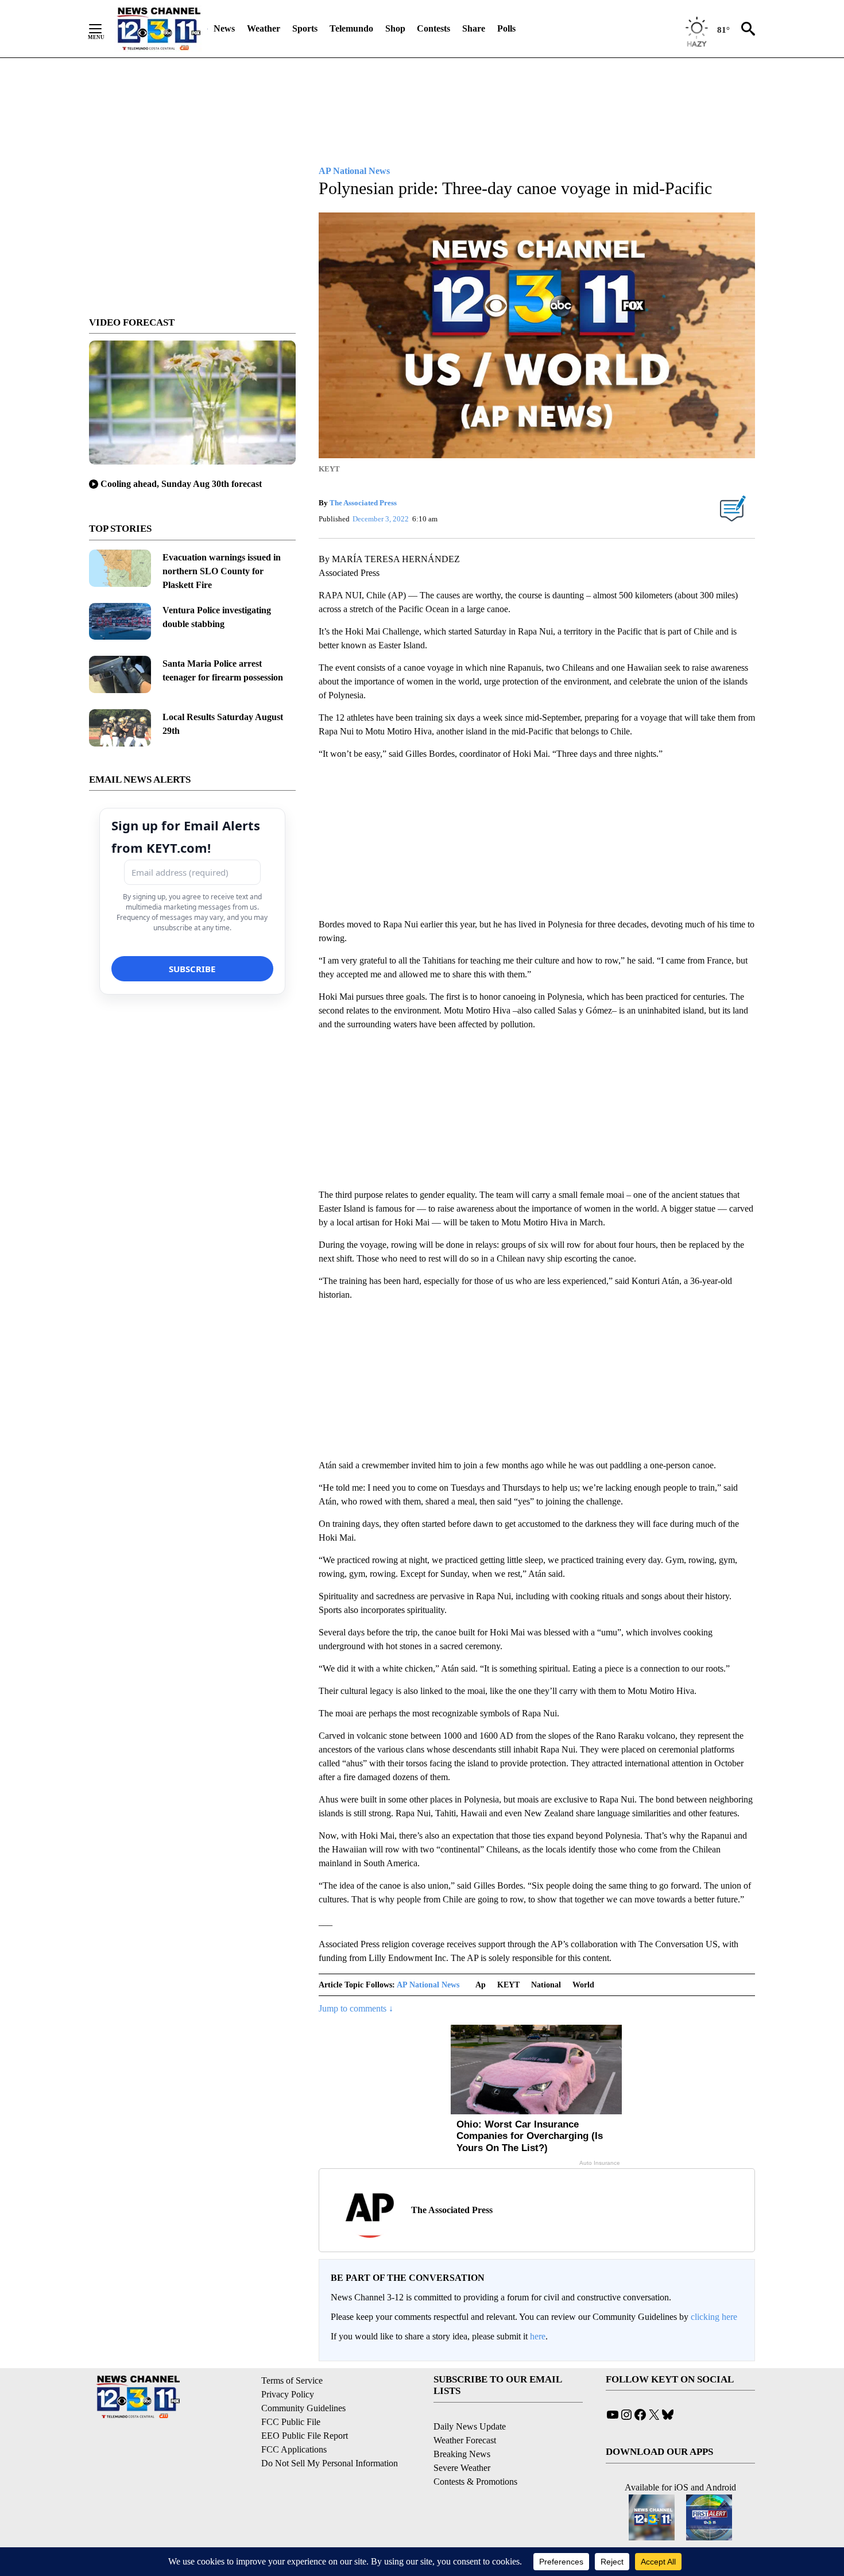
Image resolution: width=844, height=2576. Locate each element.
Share (474, 28)
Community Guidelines (303, 2408)
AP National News (428, 1985)
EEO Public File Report (305, 2436)
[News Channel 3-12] (158, 29)
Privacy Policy (288, 2394)
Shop (395, 28)
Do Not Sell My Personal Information (330, 2463)
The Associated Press (363, 503)
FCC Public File (291, 2422)
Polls (506, 28)
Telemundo (351, 28)
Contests (433, 28)
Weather (264, 28)
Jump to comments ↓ (356, 2008)
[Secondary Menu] (104, 29)
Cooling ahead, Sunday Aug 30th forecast (181, 484)
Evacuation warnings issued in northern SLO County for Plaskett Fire (222, 571)
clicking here (714, 2317)
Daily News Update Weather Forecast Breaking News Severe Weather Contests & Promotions (475, 2454)
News (224, 28)
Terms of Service (292, 2380)
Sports (305, 28)
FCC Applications (294, 2449)
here (538, 2336)
